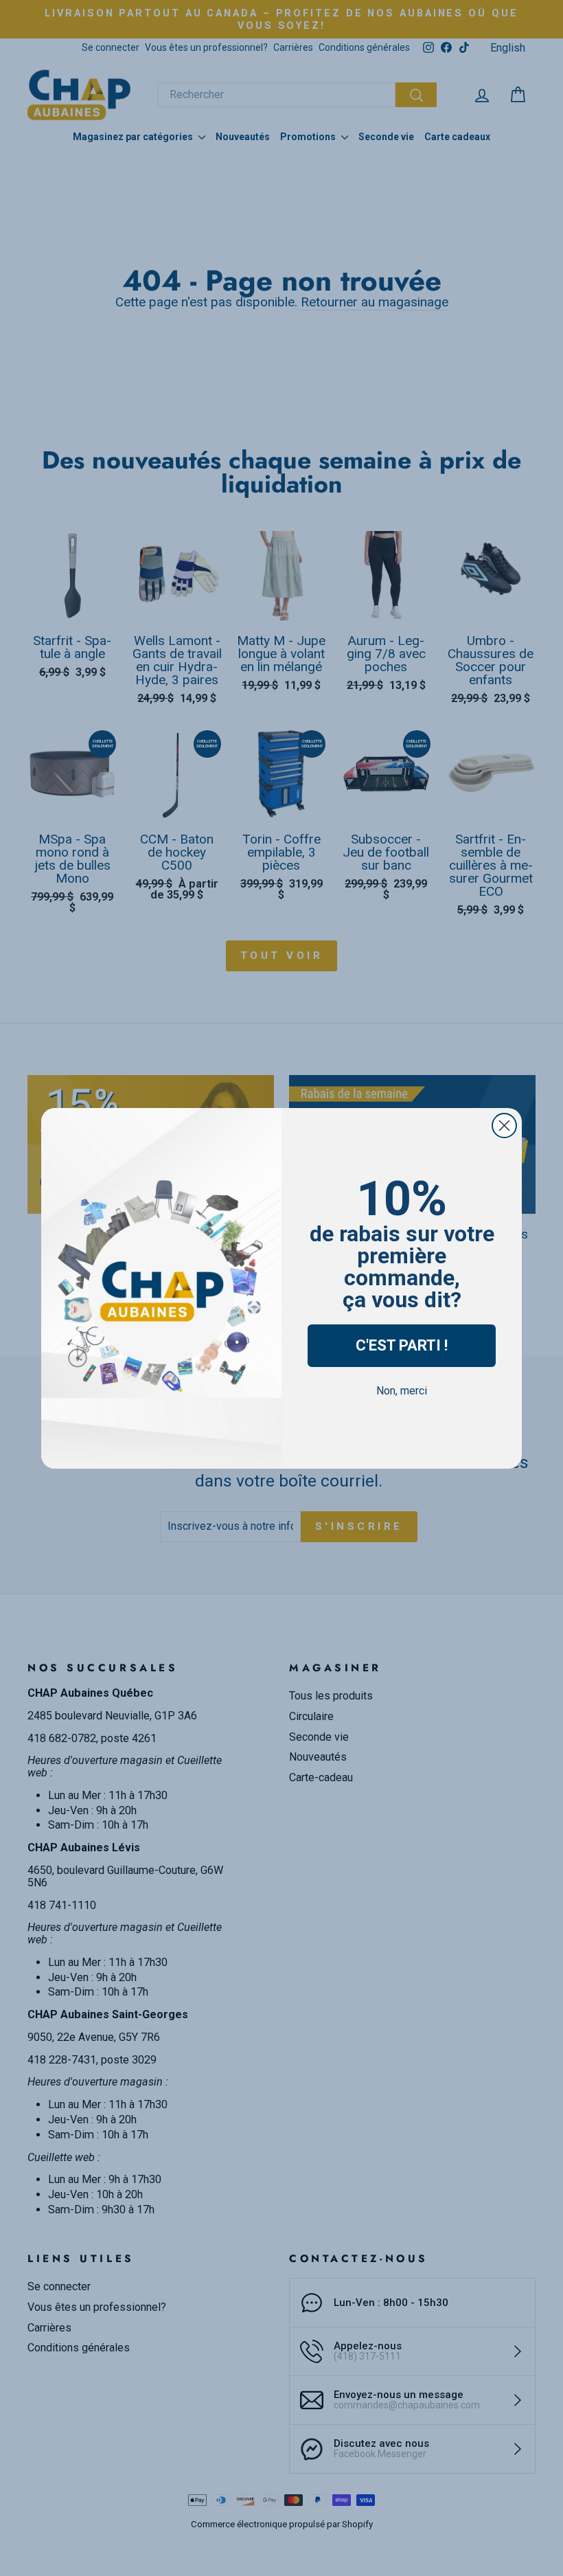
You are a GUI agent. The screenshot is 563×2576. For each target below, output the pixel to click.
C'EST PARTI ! (402, 1345)
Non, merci (402, 1391)
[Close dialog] (504, 1126)
